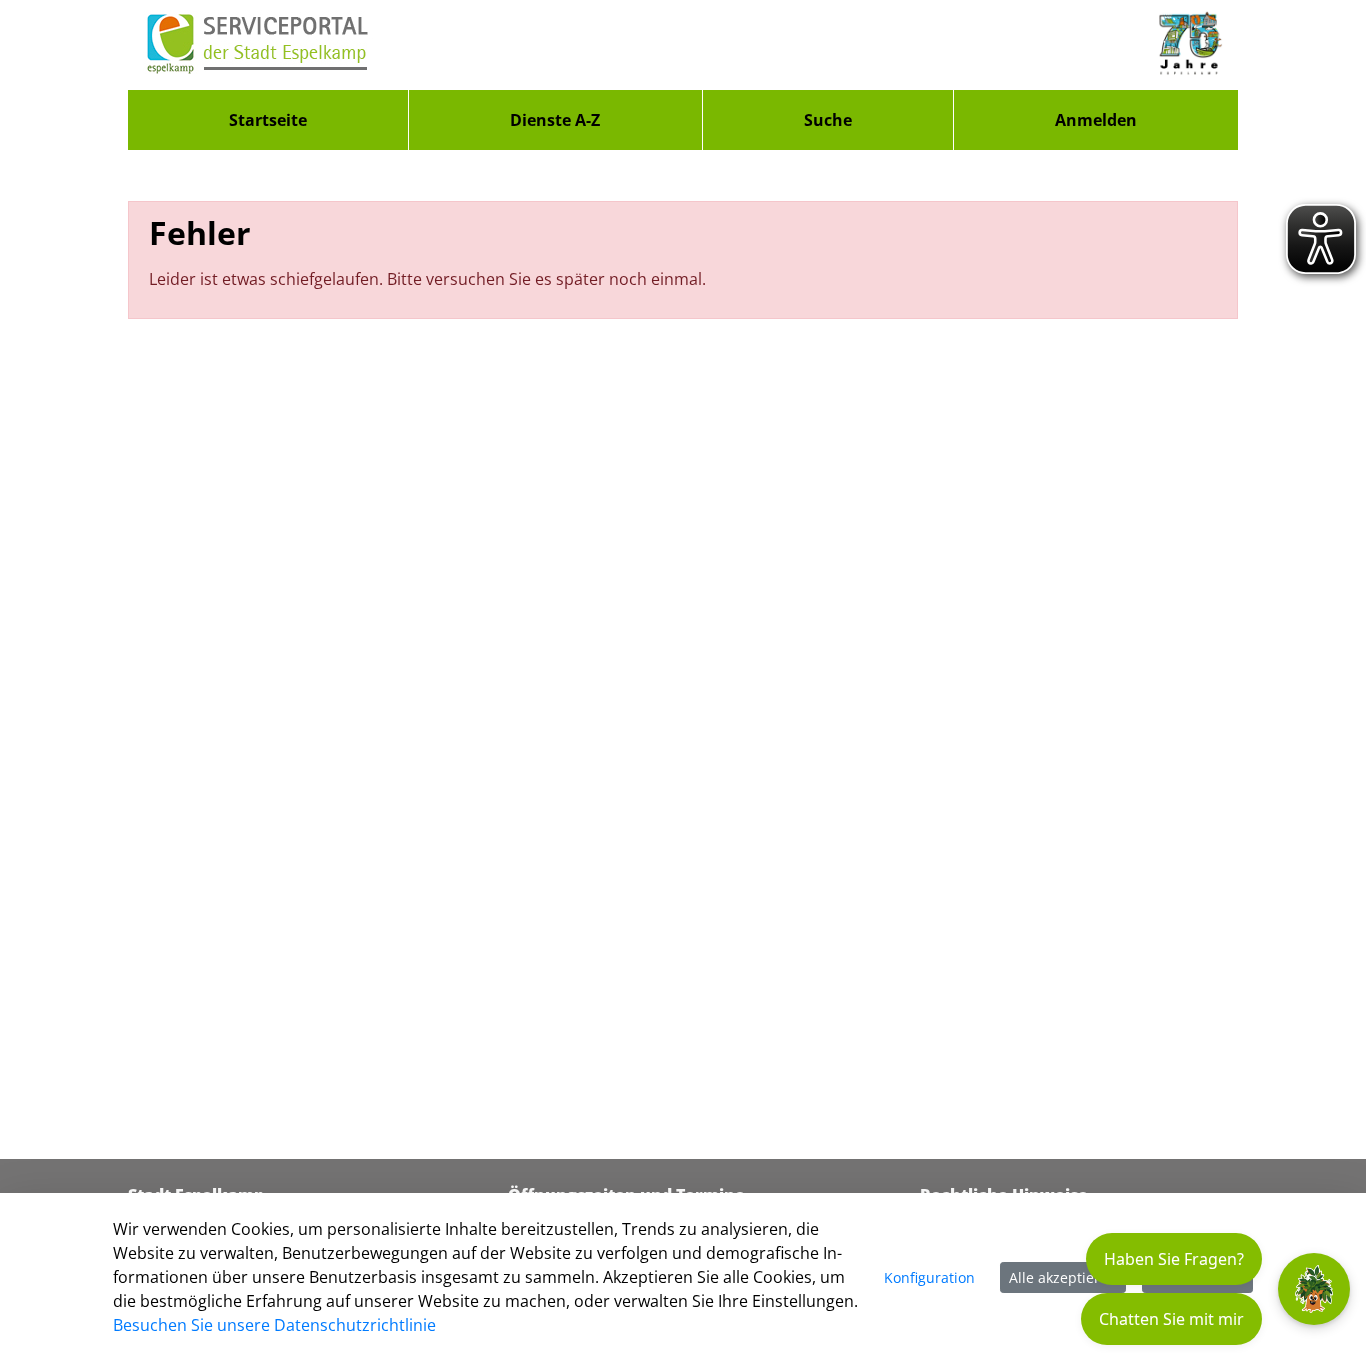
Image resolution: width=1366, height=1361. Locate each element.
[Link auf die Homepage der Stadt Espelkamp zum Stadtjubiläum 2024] (1189, 45)
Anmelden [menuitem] (1096, 120)
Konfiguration (929, 1277)
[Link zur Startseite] (258, 45)
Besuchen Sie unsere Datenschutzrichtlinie (274, 1325)
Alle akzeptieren (1063, 1277)
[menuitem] (268, 120)
